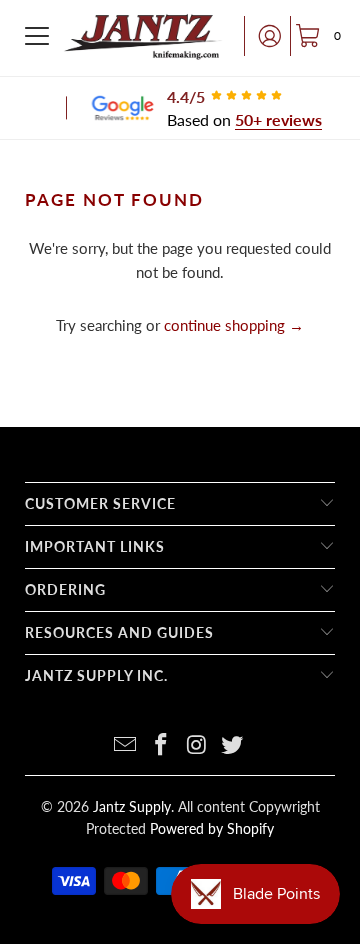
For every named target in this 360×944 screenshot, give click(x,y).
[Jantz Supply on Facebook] (161, 745)
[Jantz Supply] (143, 36)
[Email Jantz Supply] (126, 745)
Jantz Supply (132, 806)
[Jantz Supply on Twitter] (233, 745)
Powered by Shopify (212, 828)
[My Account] (264, 36)
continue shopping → (234, 325)
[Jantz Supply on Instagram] (197, 745)
